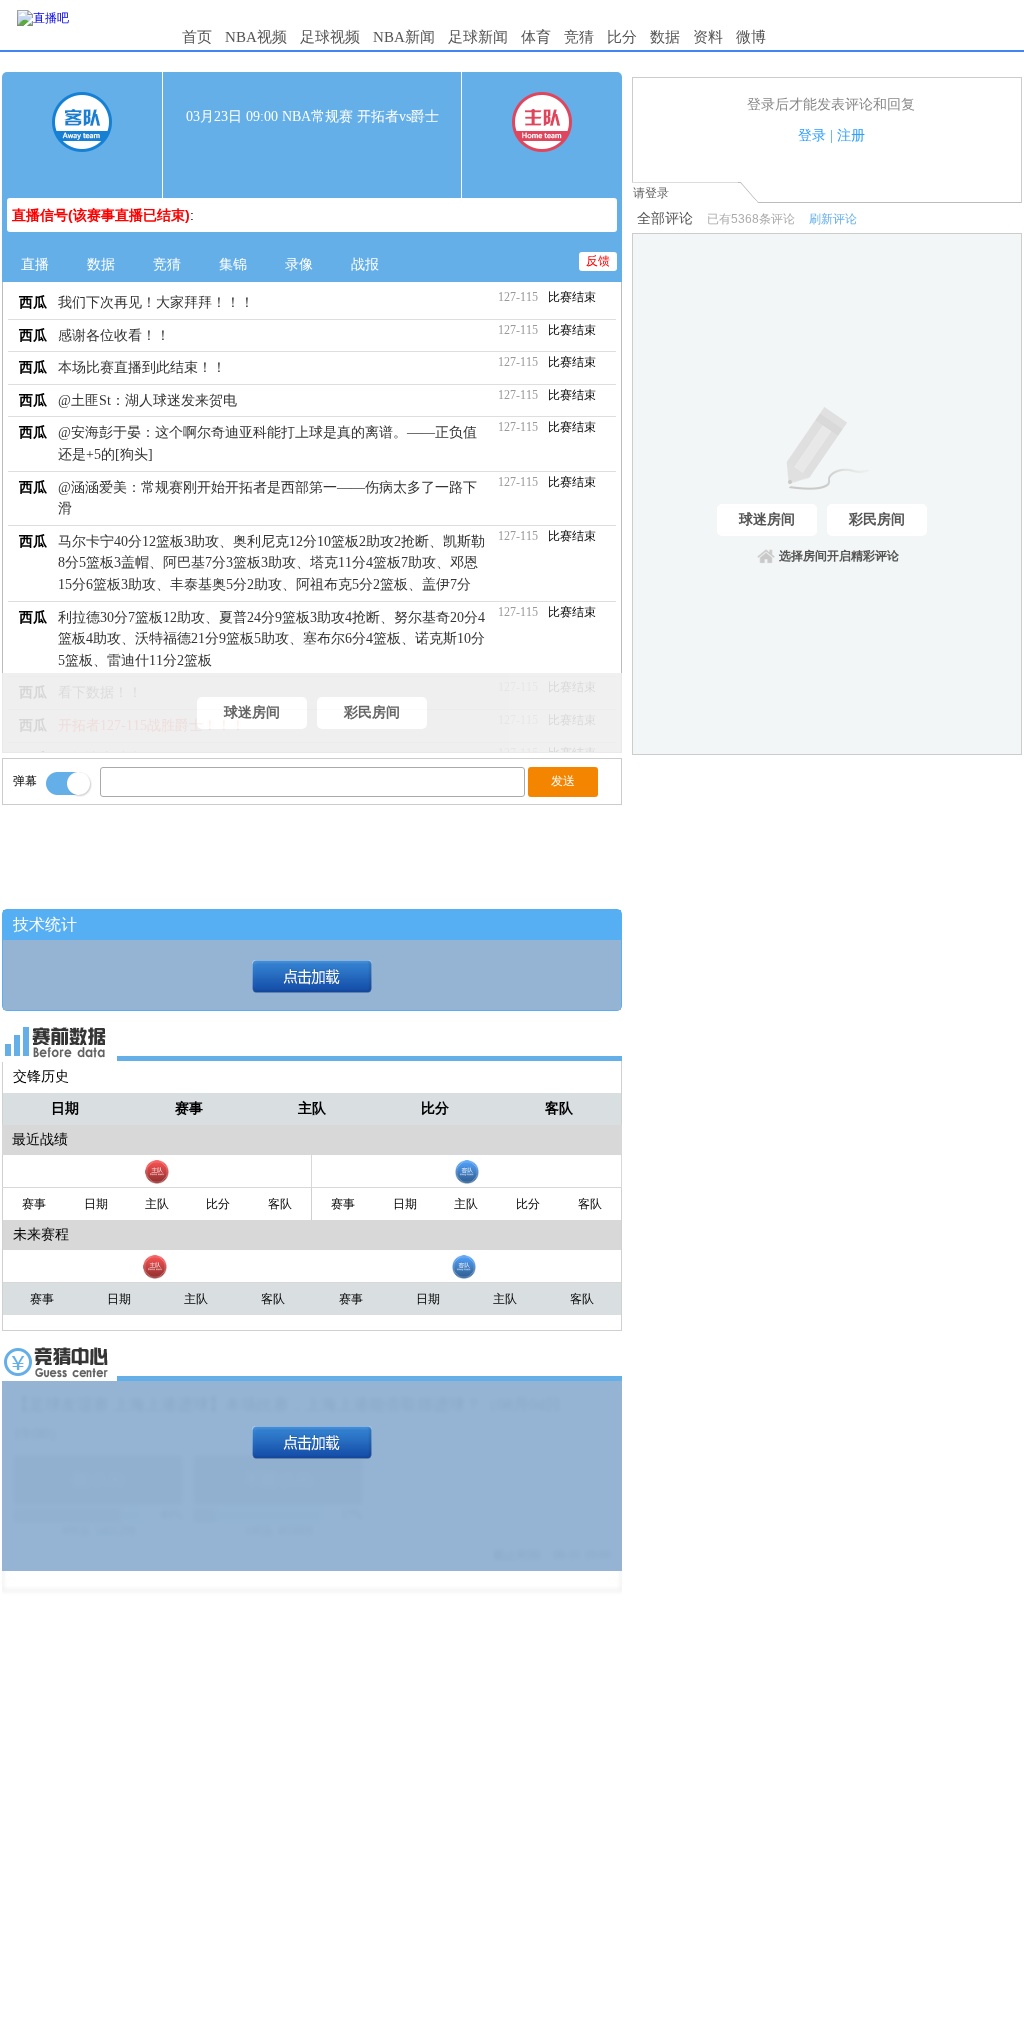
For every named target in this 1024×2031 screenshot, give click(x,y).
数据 (665, 37)
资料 (708, 37)
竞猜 (579, 37)
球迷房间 (252, 712)
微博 (751, 37)
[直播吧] (43, 18)
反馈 (598, 261)
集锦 (233, 264)
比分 (622, 37)
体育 (536, 37)
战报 (365, 264)
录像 (299, 264)
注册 (851, 135)
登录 (812, 135)
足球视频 (330, 37)
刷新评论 (833, 219)
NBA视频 (256, 37)
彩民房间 (372, 712)
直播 (35, 264)
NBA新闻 (404, 37)
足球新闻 (478, 37)
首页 (197, 37)
